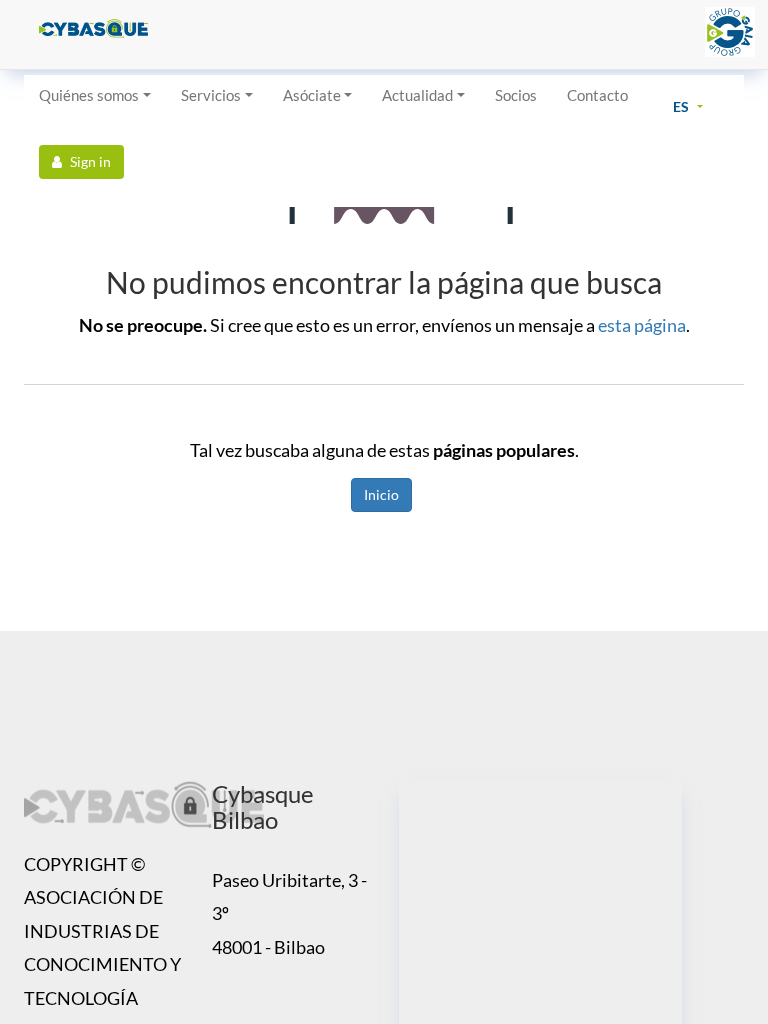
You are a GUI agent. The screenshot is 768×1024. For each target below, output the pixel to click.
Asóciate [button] (312, 95)
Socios (516, 95)
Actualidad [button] (417, 95)
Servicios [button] (211, 95)
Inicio (381, 494)
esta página (642, 325)
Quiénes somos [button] (89, 95)
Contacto (597, 95)
